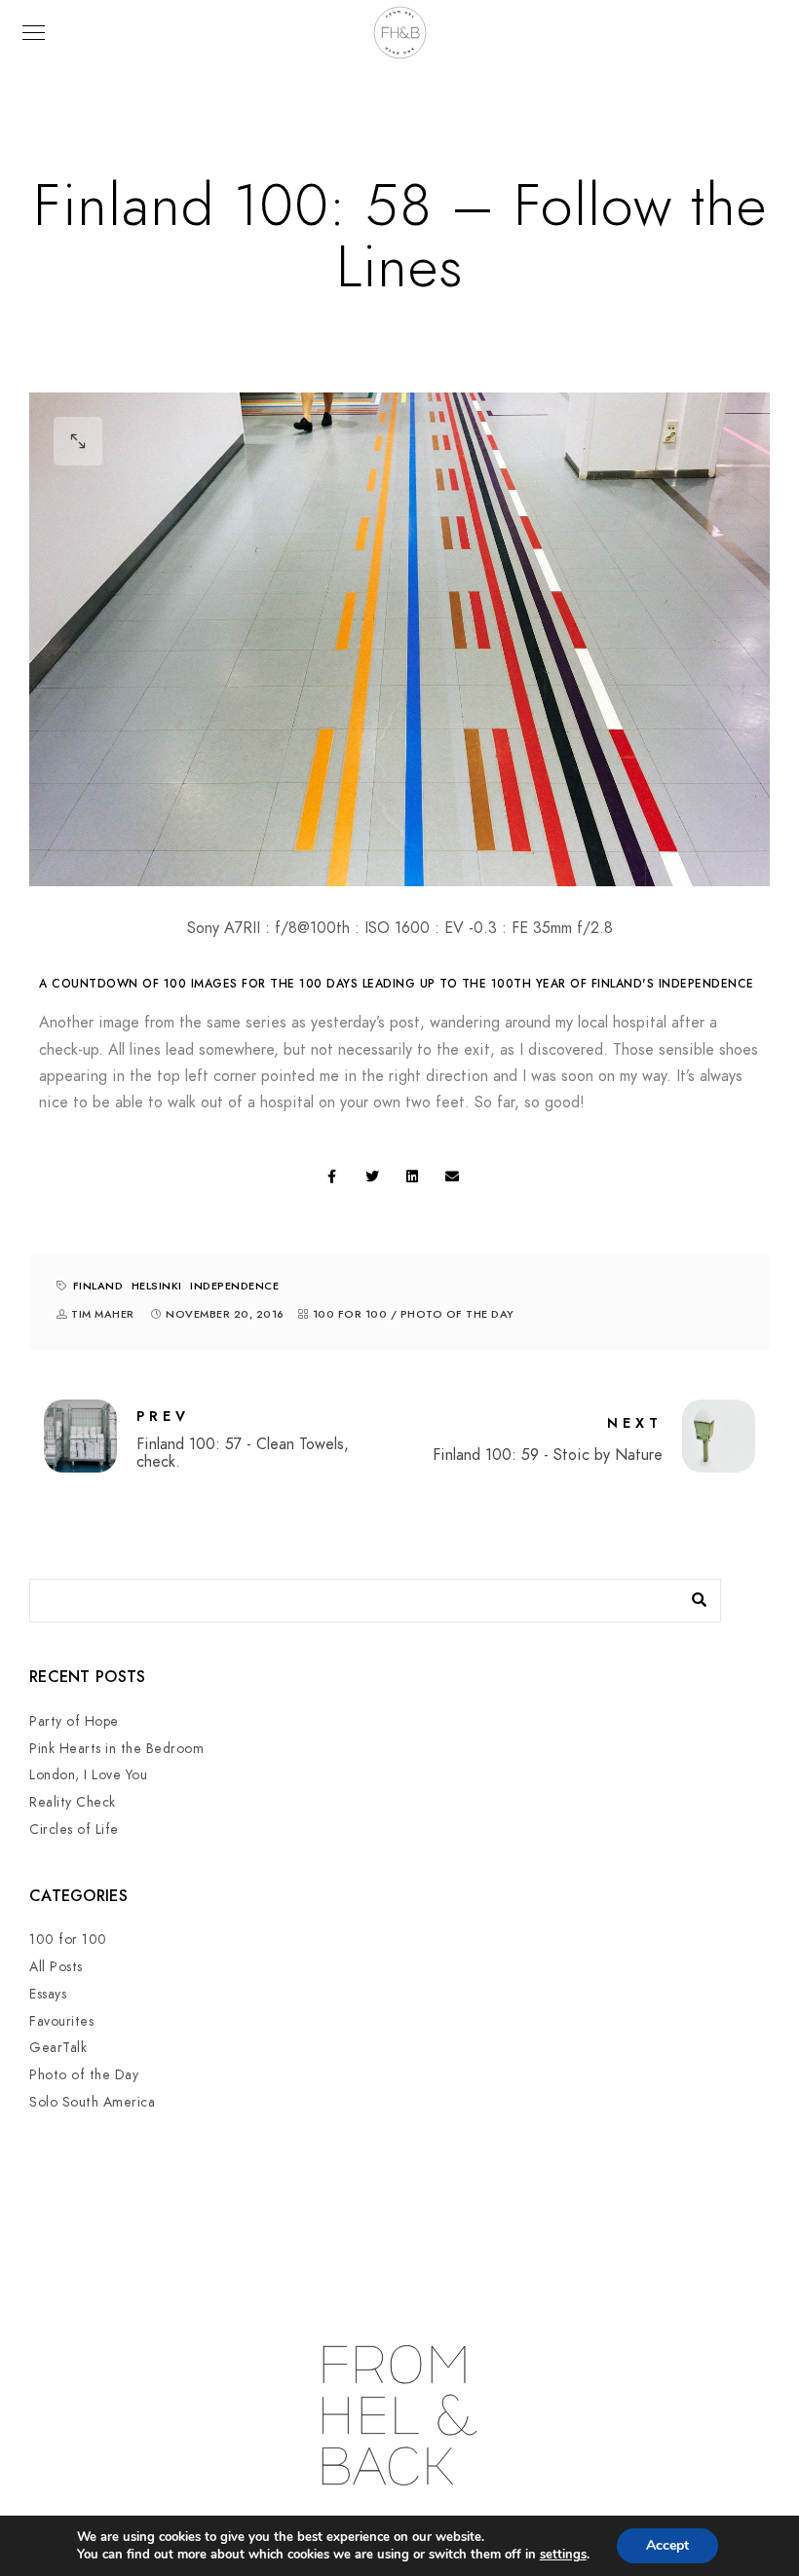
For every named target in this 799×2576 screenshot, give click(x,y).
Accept (667, 2545)
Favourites (61, 2021)
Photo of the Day (457, 1314)
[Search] (692, 1595)
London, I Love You (88, 1775)
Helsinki (157, 1286)
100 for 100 (350, 1314)
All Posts (56, 1967)
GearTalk (58, 2048)
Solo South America (92, 2102)
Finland (98, 1286)
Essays (48, 1994)
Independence (234, 1286)
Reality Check (73, 1802)
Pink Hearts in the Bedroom (116, 1749)
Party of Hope (74, 1721)
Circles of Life (74, 1829)
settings (563, 2555)
